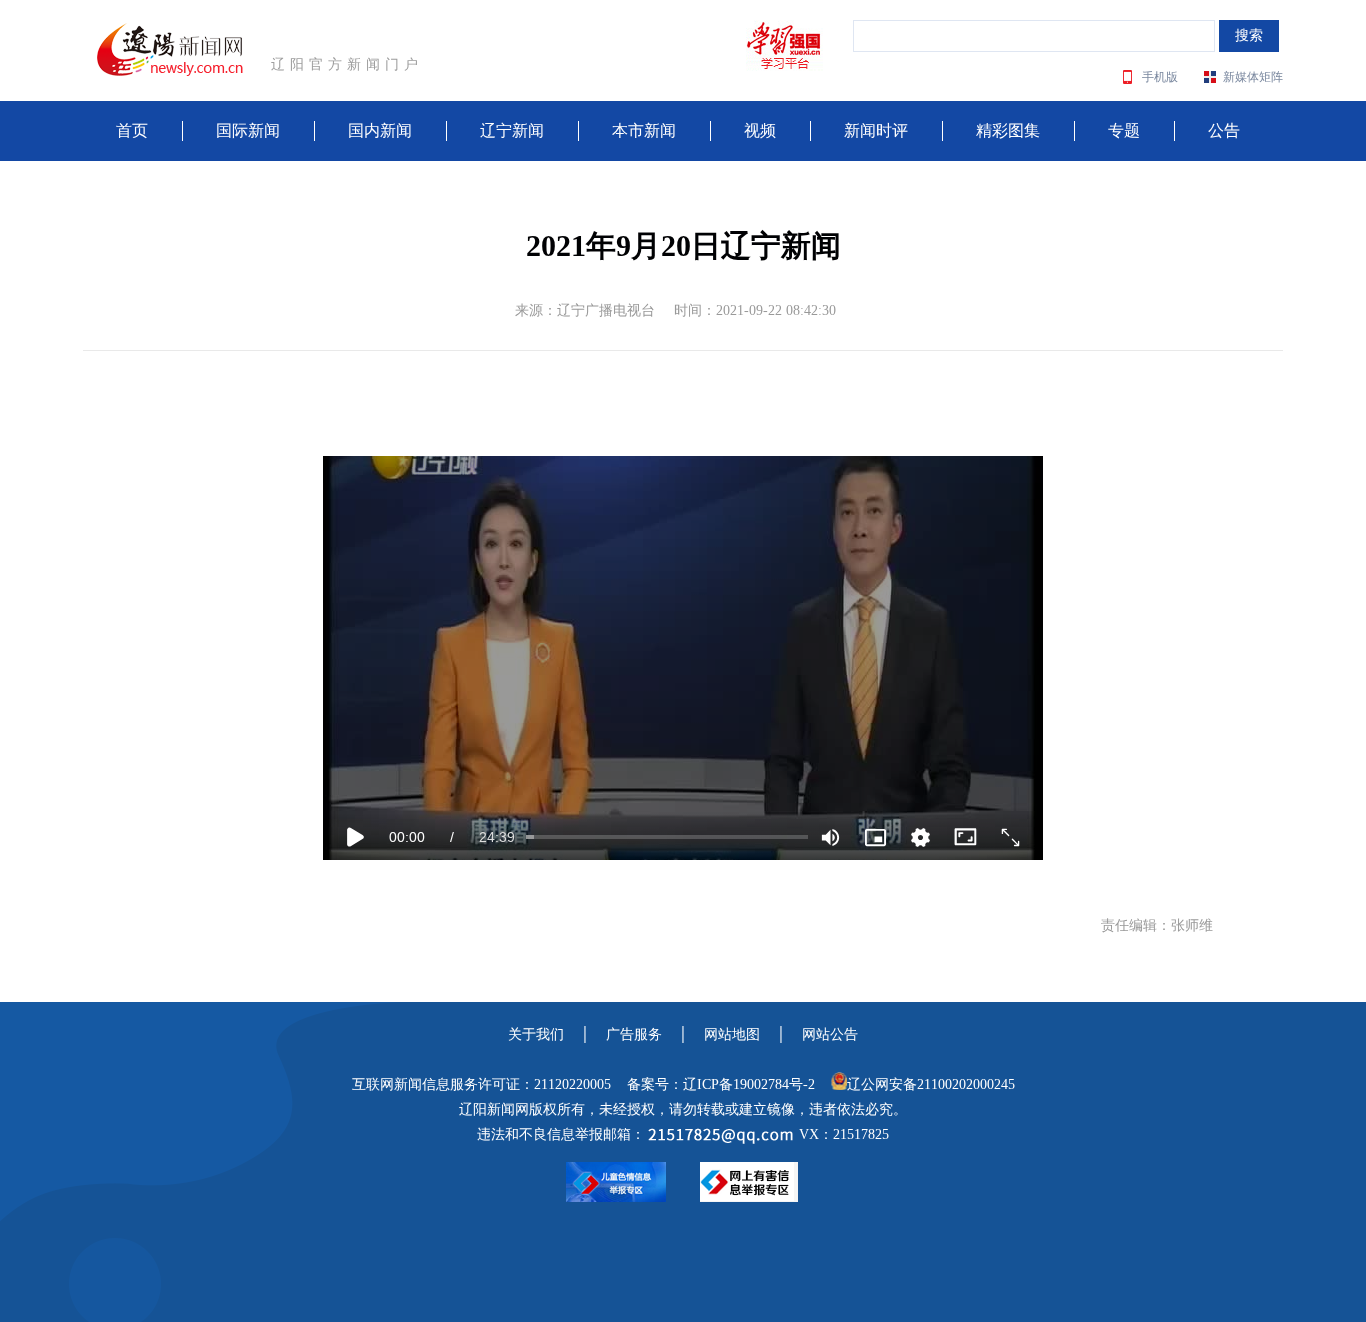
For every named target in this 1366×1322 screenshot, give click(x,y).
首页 (132, 130)
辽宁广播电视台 (606, 310)
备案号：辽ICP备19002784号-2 (721, 1084)
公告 (1224, 130)
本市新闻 (644, 130)
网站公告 (830, 1034)
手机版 (1160, 77)
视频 (760, 130)
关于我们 (536, 1034)
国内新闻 (380, 130)
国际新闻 (248, 130)
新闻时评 (876, 130)
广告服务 (634, 1034)
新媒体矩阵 (1253, 77)
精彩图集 (1008, 130)
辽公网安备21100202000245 (931, 1084)
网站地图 (732, 1034)
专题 (1124, 130)
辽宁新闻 (512, 130)
